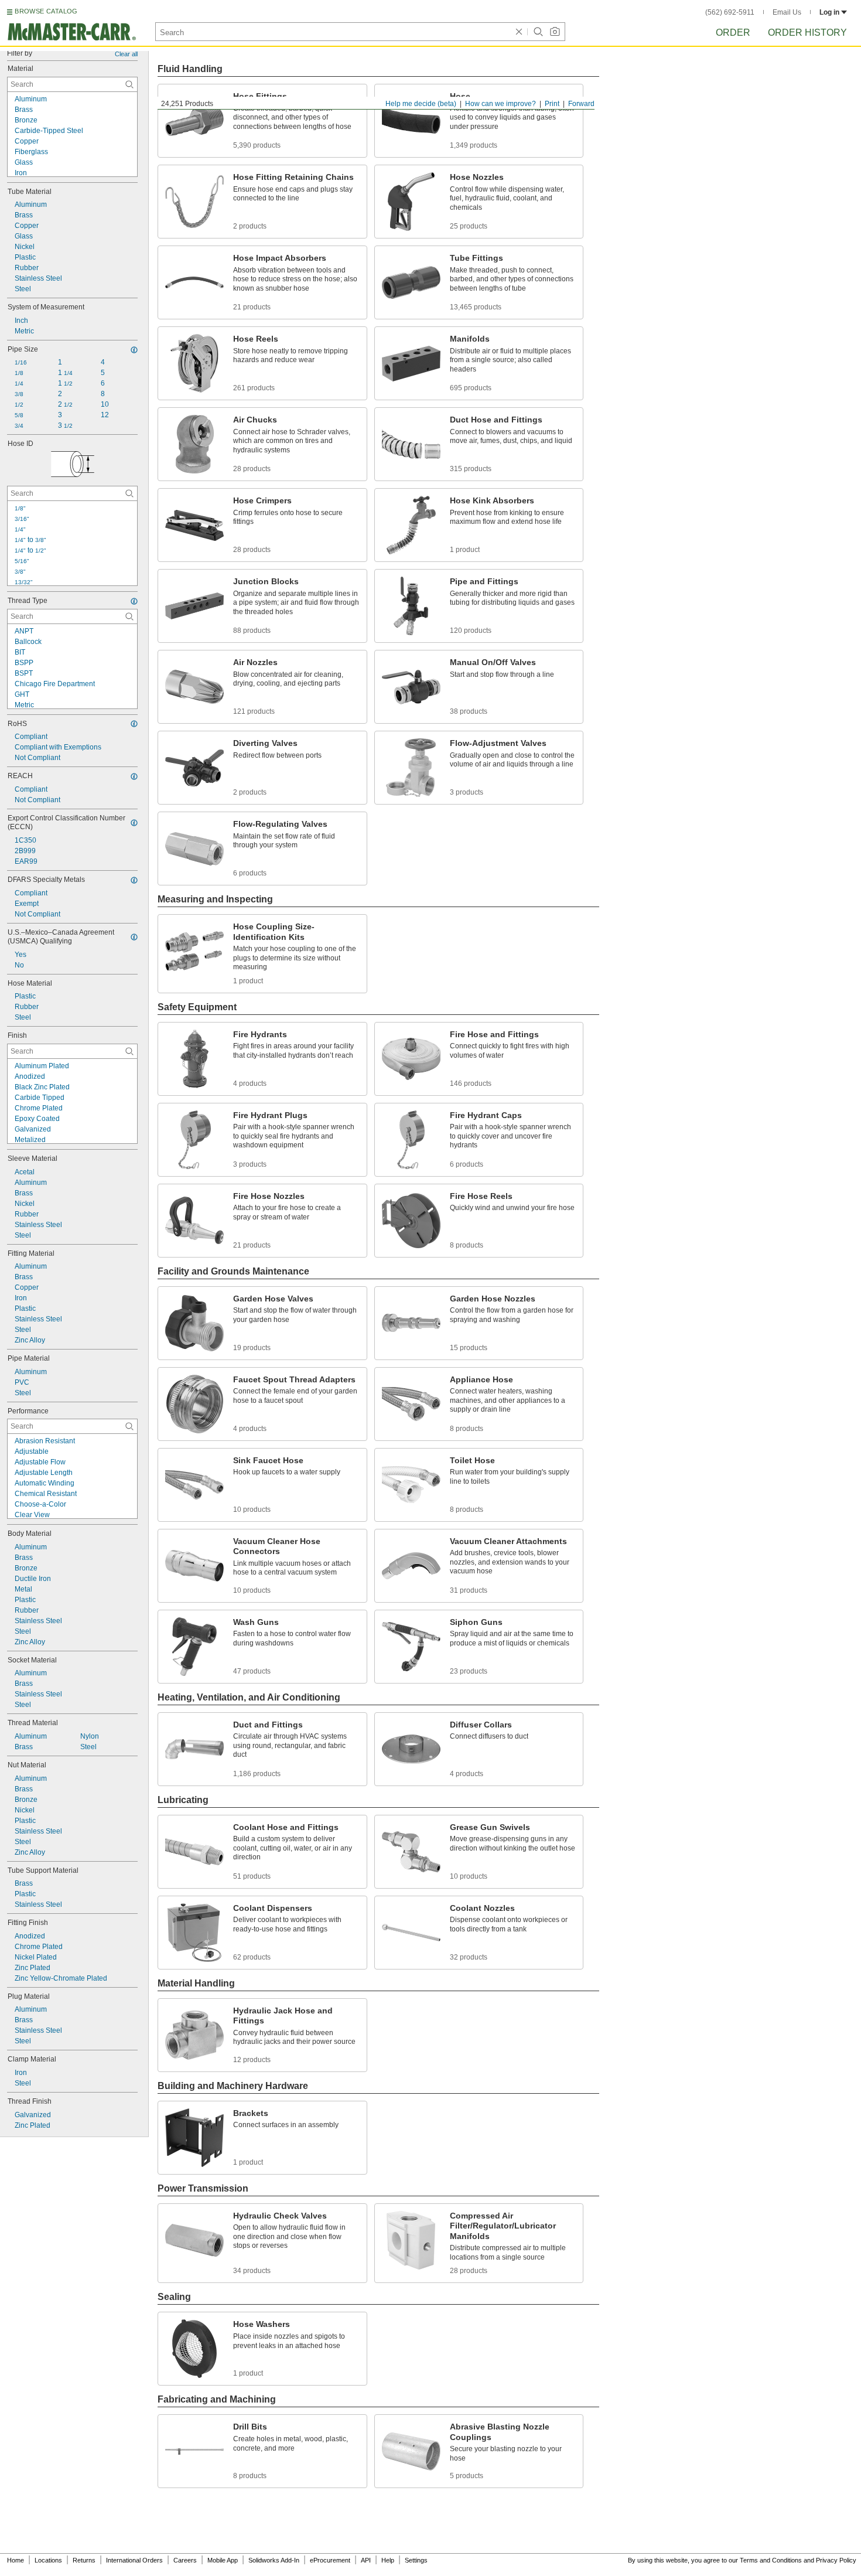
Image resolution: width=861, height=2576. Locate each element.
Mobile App (223, 2560)
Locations (48, 2560)
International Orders (134, 2560)
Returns (84, 2560)
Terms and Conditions (771, 2560)
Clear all (126, 54)
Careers (185, 2560)
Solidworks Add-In (274, 2560)
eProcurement (330, 2560)
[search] (129, 84)
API (366, 2560)
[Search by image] (555, 32)
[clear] (519, 32)
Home (16, 2560)
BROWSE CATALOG (46, 11)
